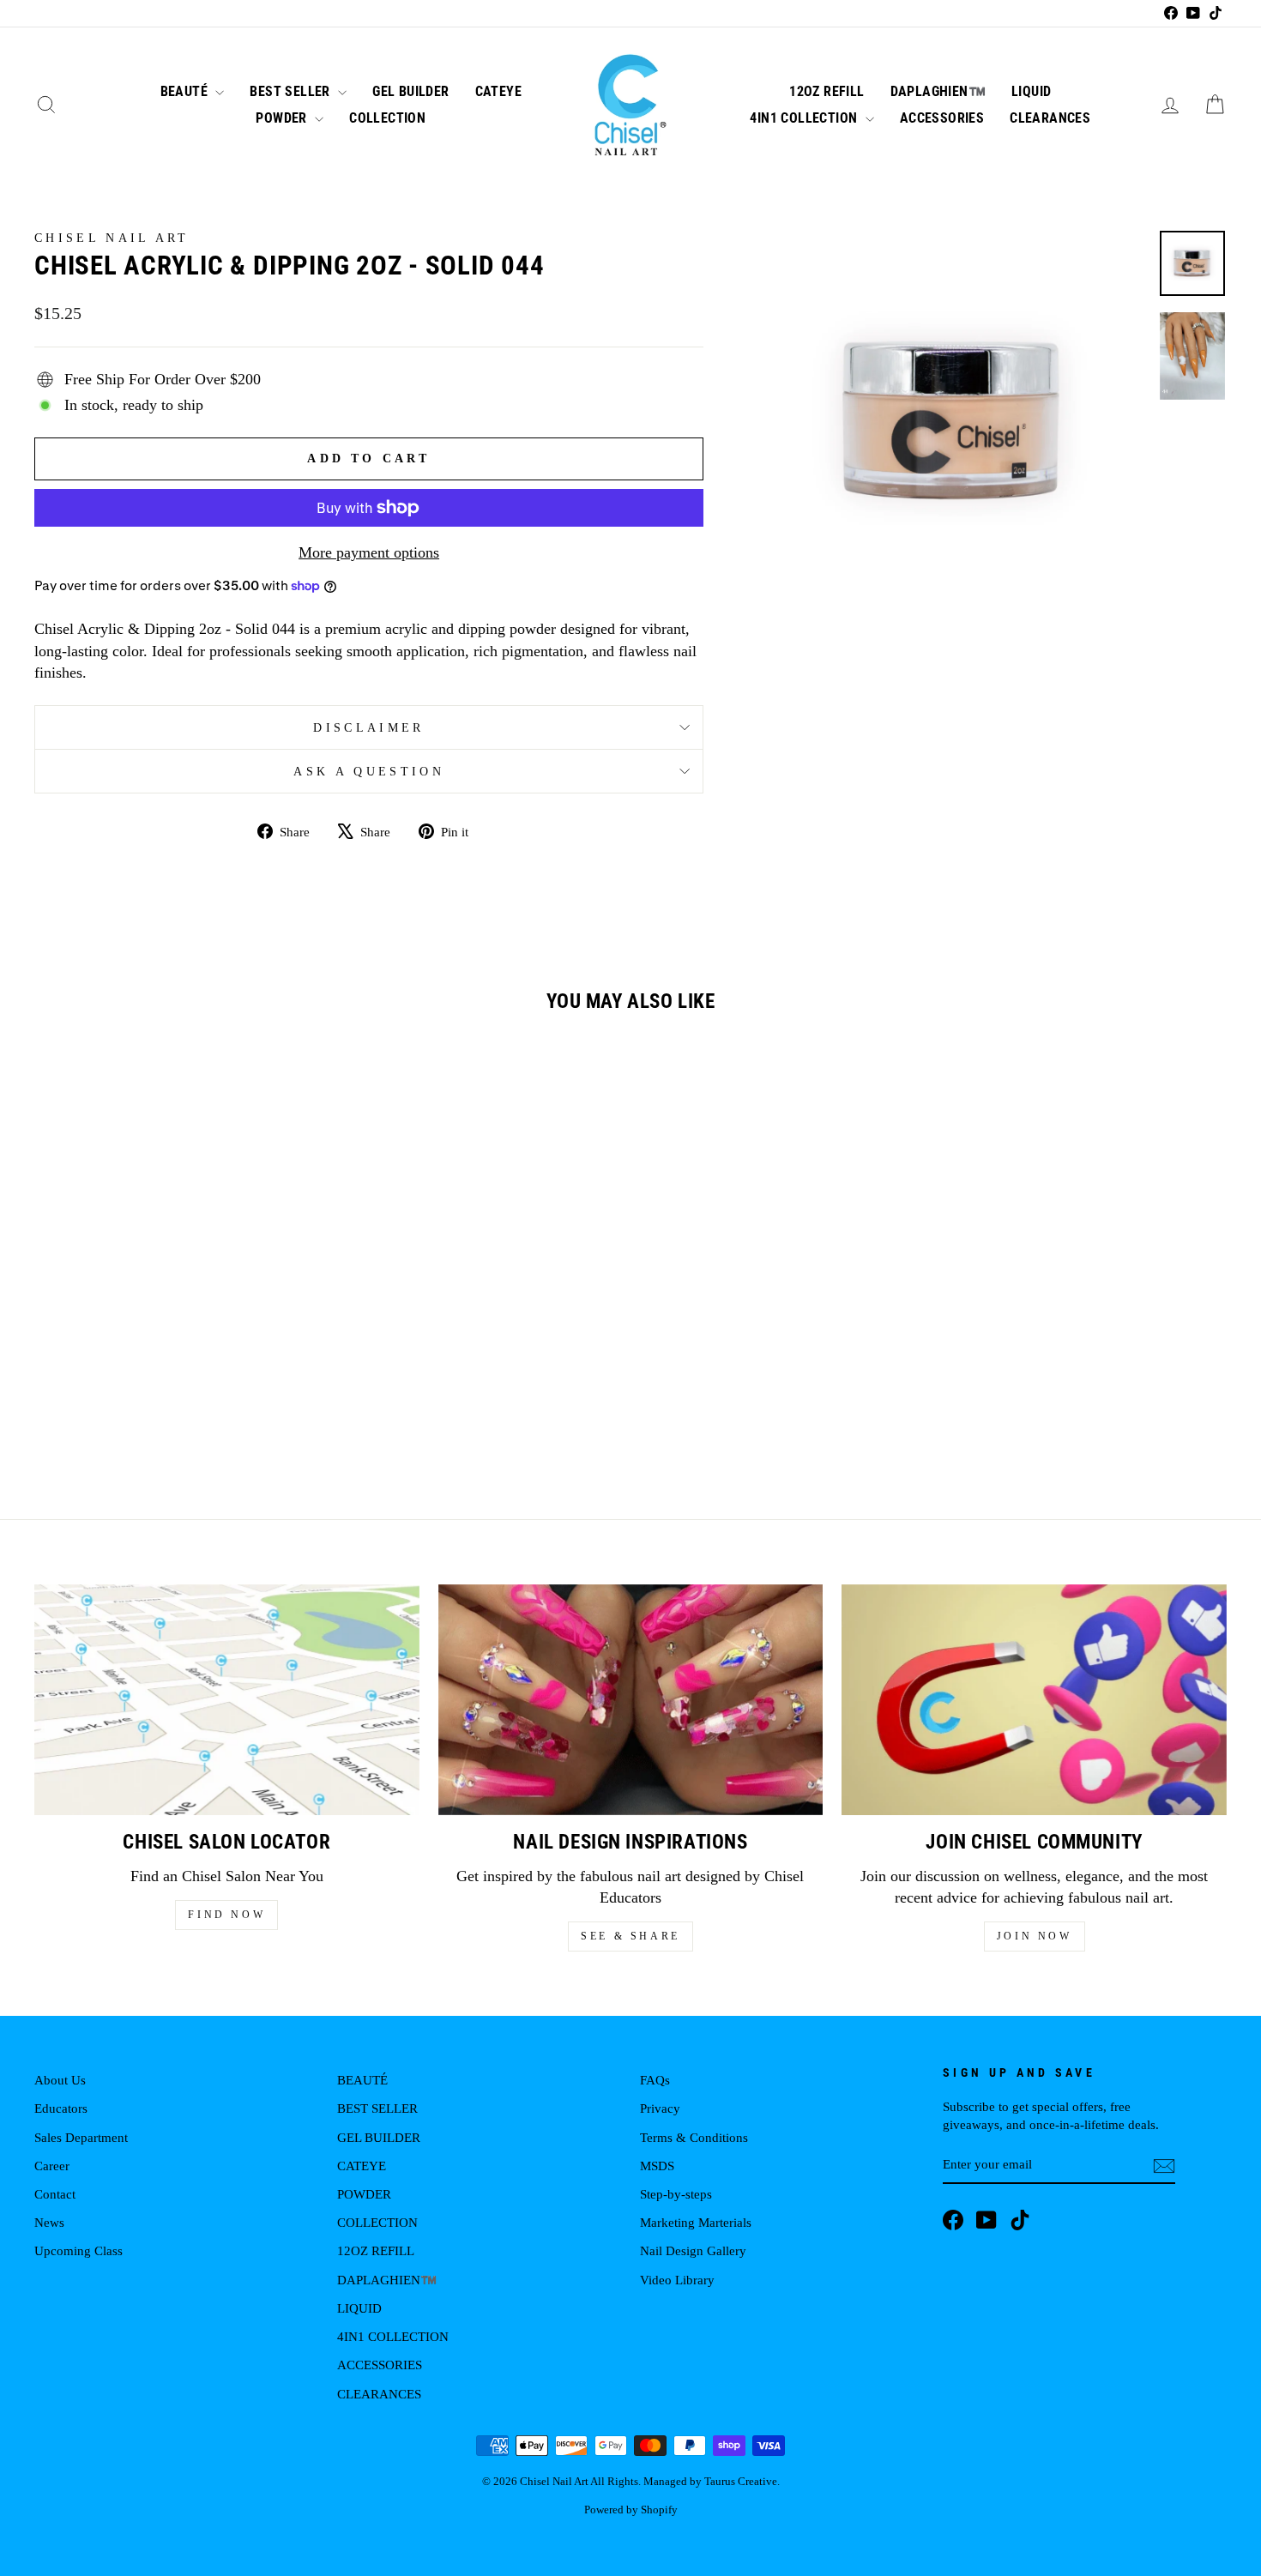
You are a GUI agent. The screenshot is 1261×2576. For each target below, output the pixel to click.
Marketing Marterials (696, 2222)
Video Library (677, 2280)
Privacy (660, 2108)
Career (52, 2166)
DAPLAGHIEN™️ (938, 91)
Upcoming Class (78, 2250)
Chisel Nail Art (112, 238)
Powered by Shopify (631, 2510)
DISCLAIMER (368, 727)
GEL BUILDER (410, 91)
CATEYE (498, 91)
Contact (55, 2194)
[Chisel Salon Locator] (227, 1700)
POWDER (283, 118)
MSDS (657, 2166)
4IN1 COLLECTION (805, 118)
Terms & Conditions (694, 2137)
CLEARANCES (1050, 118)
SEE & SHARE (630, 1936)
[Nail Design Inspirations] (631, 1700)
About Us (60, 2080)
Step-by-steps (676, 2194)
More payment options (369, 552)
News (49, 2222)
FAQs (655, 2080)
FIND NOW (226, 1915)
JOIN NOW (1035, 1936)
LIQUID (1031, 91)
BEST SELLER (292, 91)
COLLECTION (387, 118)
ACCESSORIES (942, 118)
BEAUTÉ (186, 91)
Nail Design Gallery (693, 2250)
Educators (61, 2108)
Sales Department (81, 2137)
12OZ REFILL (827, 91)
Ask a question (368, 771)
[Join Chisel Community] (1034, 1700)
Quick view (177, 1318)
